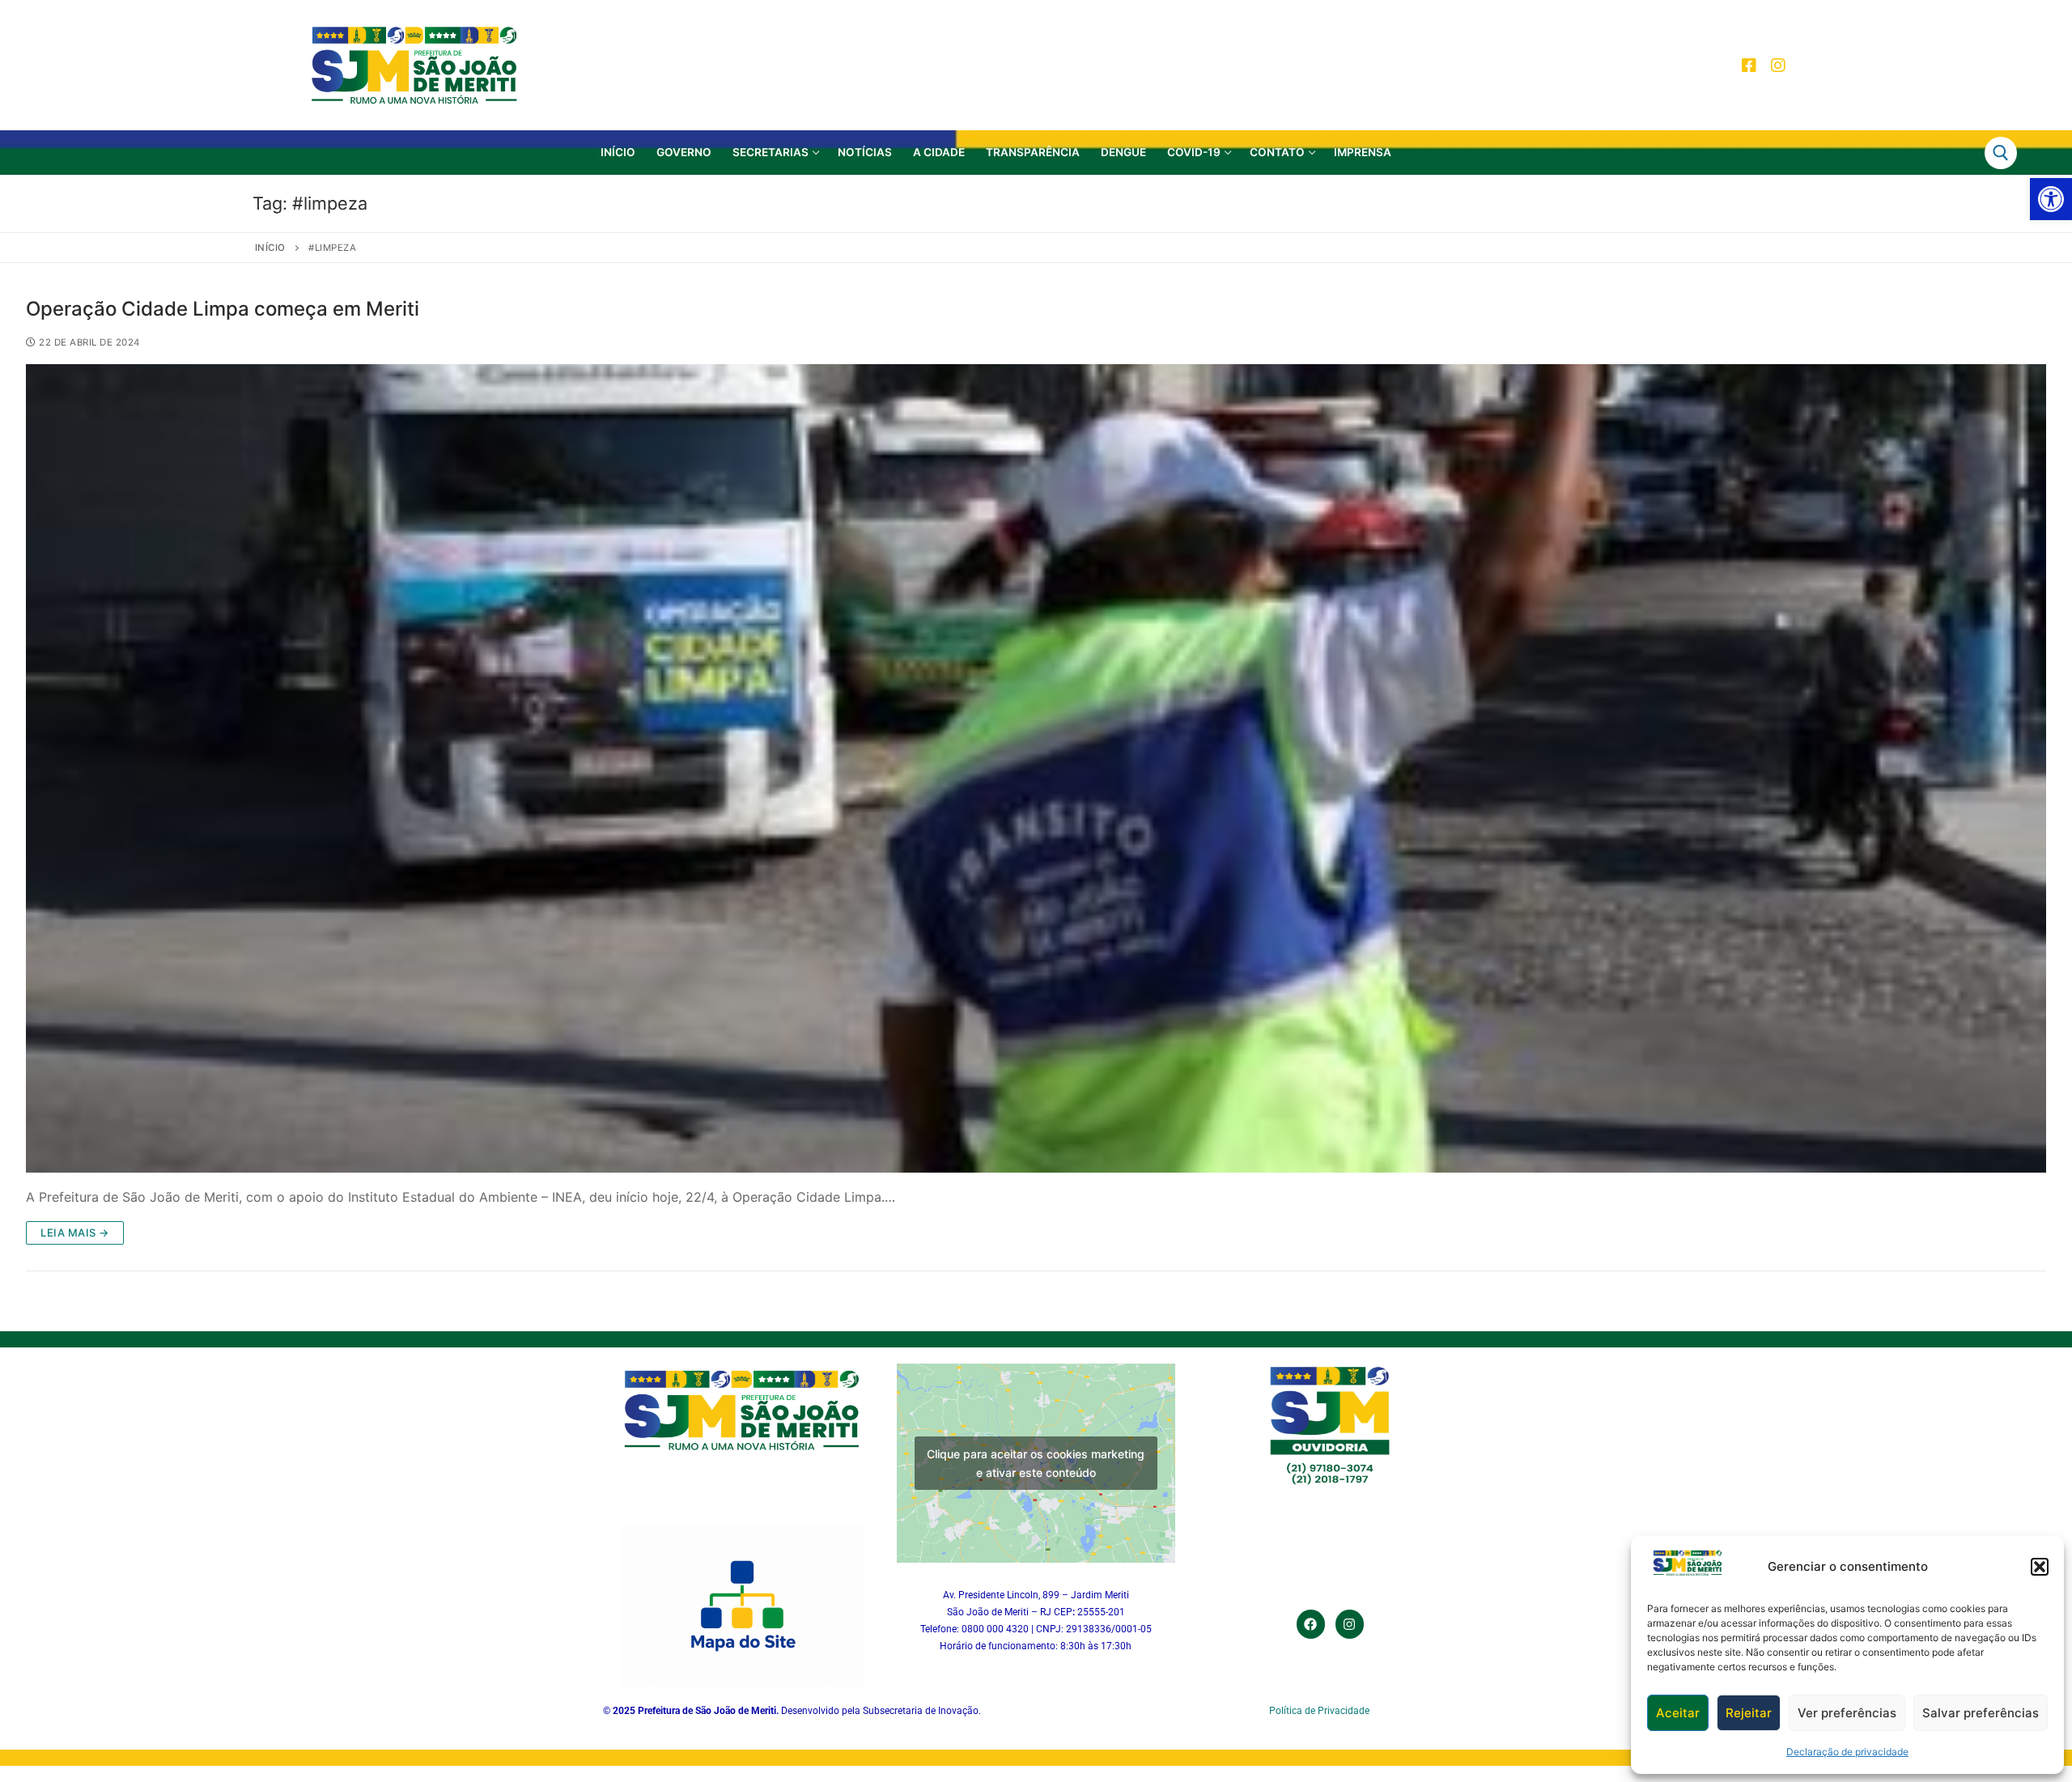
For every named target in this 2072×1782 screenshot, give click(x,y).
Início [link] (270, 248)
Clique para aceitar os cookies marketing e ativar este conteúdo (1036, 1463)
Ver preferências (1847, 1713)
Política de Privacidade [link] (1319, 1711)
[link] (2051, 199)
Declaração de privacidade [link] (1847, 1752)
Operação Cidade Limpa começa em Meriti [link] (223, 309)
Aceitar (1678, 1713)
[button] (2040, 1567)
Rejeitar (1749, 1713)
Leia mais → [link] (75, 1233)
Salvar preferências (1981, 1713)
